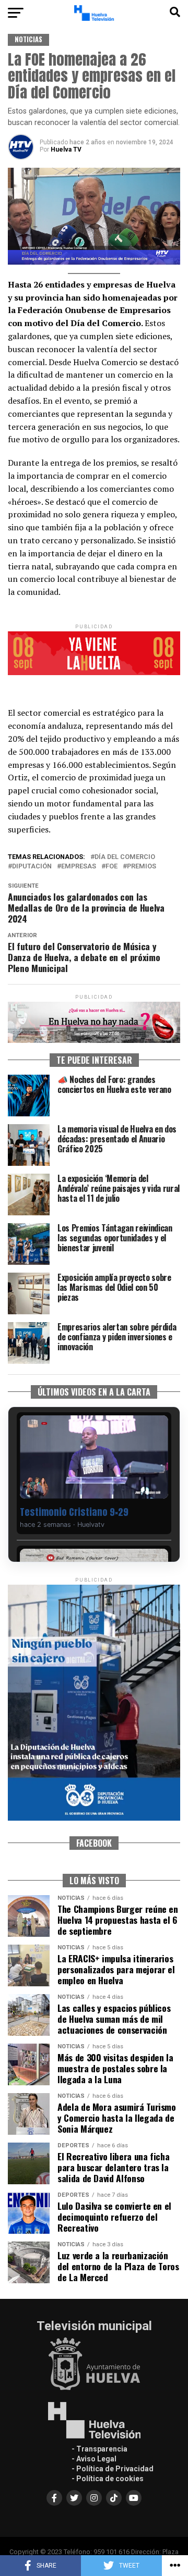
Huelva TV (66, 150)
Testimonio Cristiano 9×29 (74, 1512)
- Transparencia (99, 2449)
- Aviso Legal (94, 2459)
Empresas (79, 867)
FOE (111, 867)
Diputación (32, 867)
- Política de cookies (108, 2479)
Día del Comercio (125, 857)
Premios (142, 867)
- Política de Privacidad (113, 2469)
